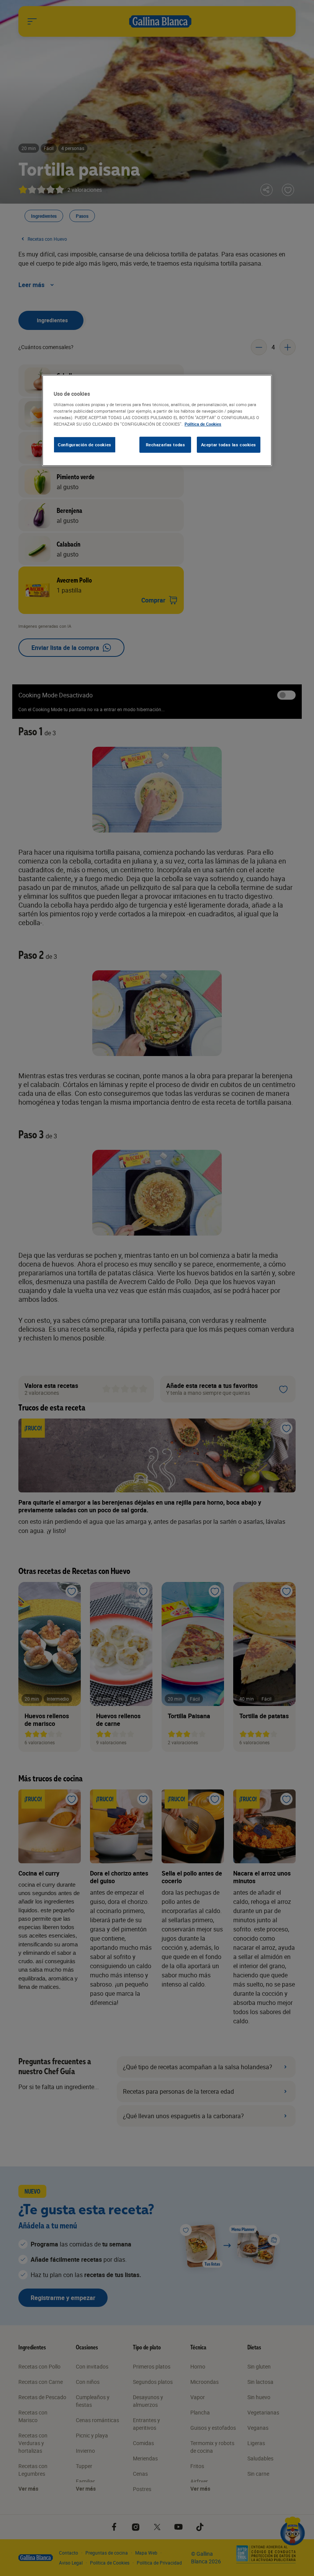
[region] (157, 420)
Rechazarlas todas (166, 445)
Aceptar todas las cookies (229, 445)
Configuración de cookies (85, 445)
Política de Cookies (203, 424)
